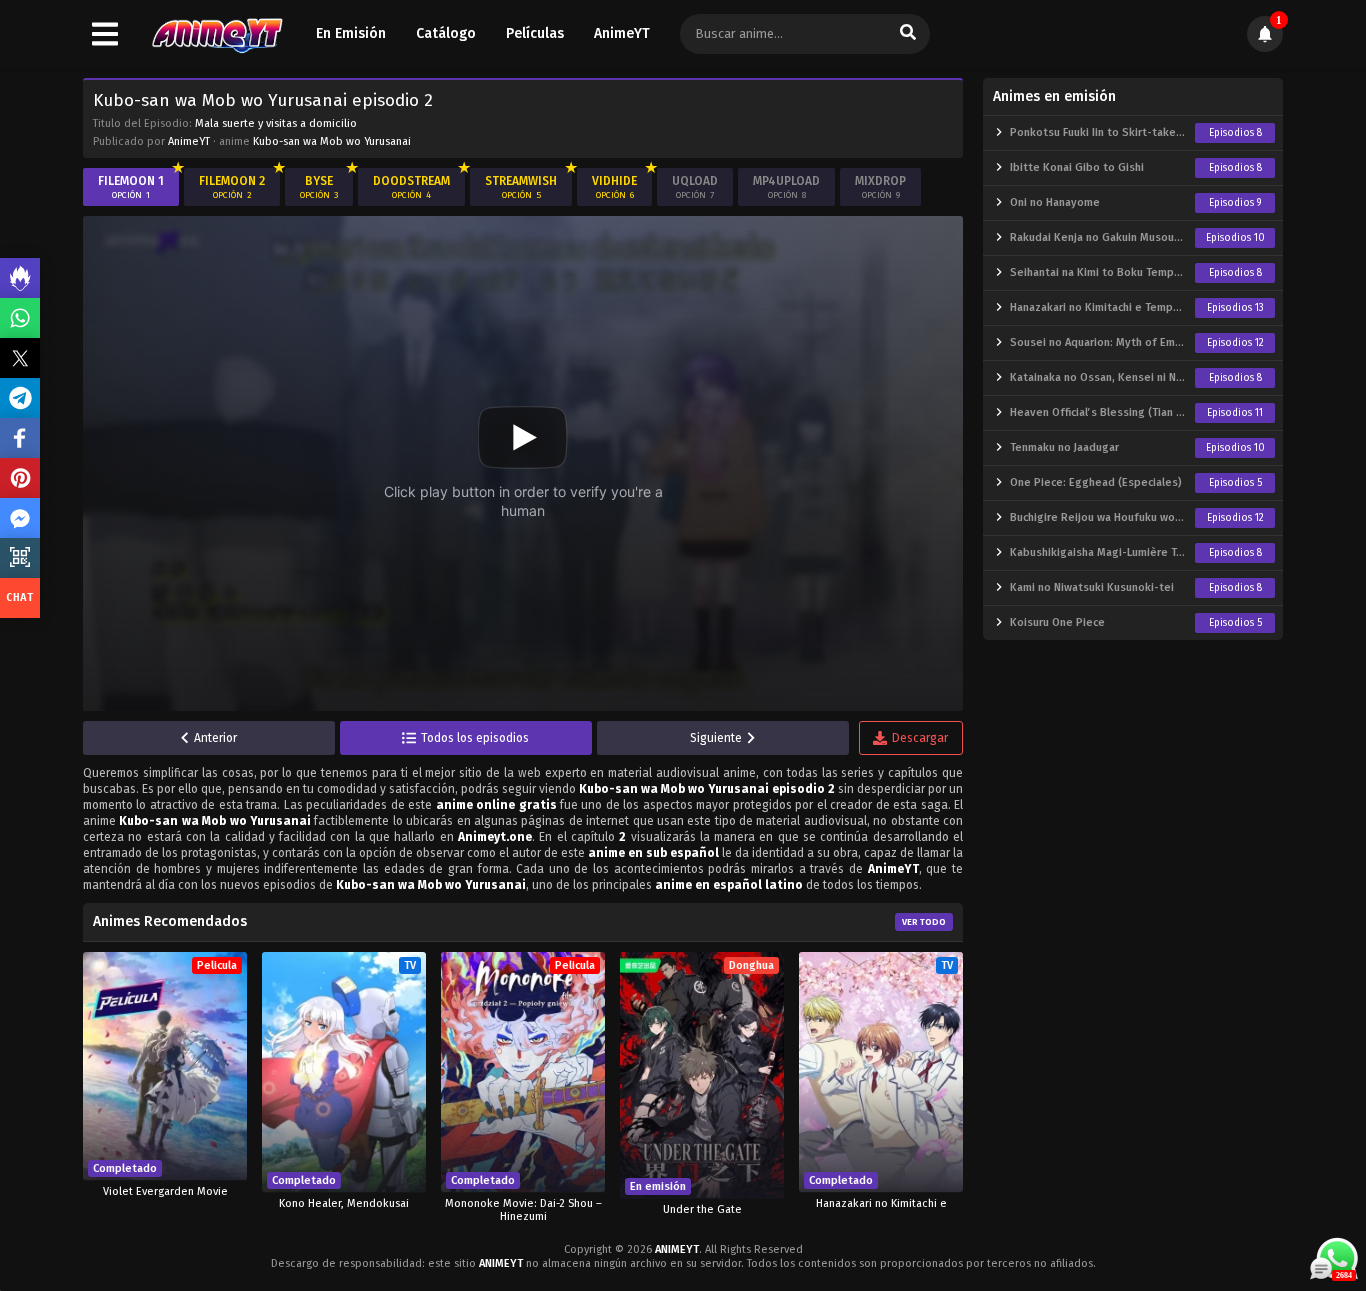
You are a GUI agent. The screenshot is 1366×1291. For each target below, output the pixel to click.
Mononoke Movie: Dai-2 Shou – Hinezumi (523, 1210)
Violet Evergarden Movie (165, 1191)
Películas (535, 33)
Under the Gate (702, 1209)
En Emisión (351, 33)
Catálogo (446, 33)
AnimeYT (622, 33)
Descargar (920, 738)
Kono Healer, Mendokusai (344, 1203)
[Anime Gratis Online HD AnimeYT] (216, 34)
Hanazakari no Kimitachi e (881, 1203)
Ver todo (924, 922)
